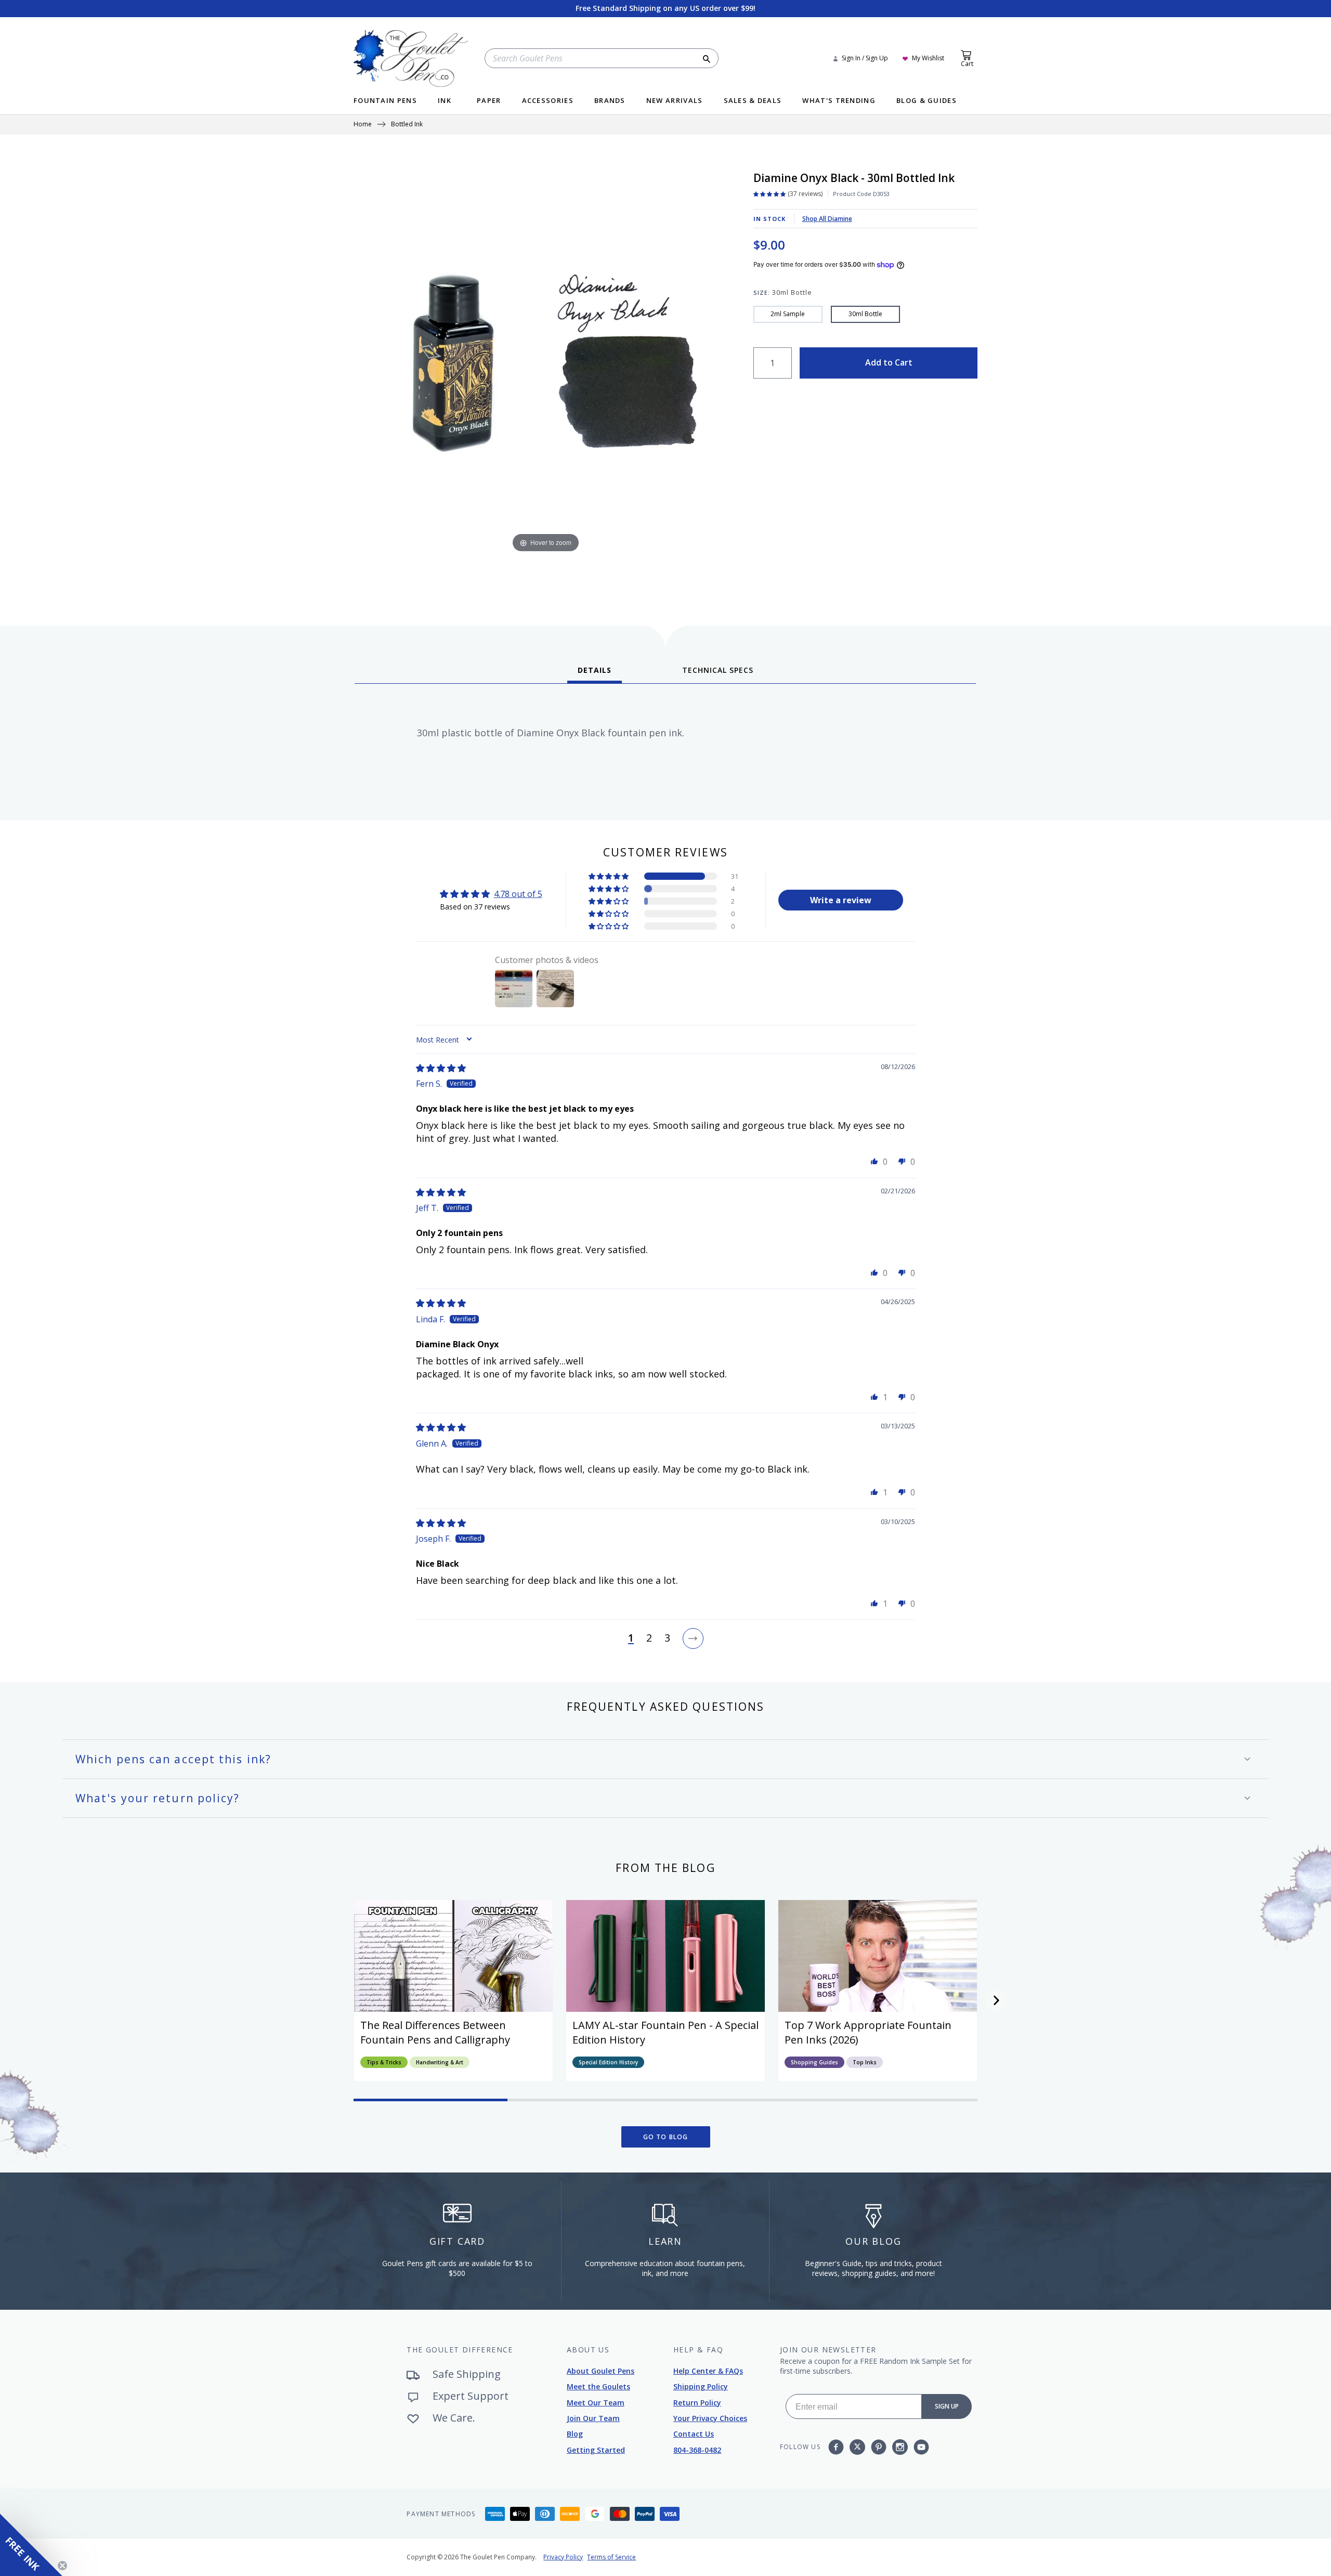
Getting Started (596, 2450)
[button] (609, 876)
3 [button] (667, 1638)
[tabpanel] (665, 748)
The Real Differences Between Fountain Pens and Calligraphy (435, 2032)
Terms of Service (611, 2557)
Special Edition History (608, 2062)
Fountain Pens (385, 101)
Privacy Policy (563, 2557)
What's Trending (839, 101)
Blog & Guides (927, 101)
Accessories (548, 101)
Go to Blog (666, 2137)
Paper (489, 101)
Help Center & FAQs (708, 2371)
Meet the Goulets (598, 2386)
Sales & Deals (753, 101)
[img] (441, 1068)
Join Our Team (593, 2418)
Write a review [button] (841, 900)
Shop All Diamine (827, 219)
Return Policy (697, 2403)
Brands (610, 101)
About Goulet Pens (601, 2371)
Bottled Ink (407, 125)
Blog (575, 2434)
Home (363, 125)
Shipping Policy (701, 2386)
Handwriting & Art (440, 2062)
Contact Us (694, 2434)
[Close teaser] (62, 2566)
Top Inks (865, 2062)
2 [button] (649, 1638)
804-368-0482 (697, 2450)
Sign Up (947, 2406)
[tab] (595, 674)
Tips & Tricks (384, 2062)
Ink (445, 101)
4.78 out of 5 (518, 894)
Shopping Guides (814, 2062)
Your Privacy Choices (710, 2418)
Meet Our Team (596, 2403)
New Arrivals (675, 101)
